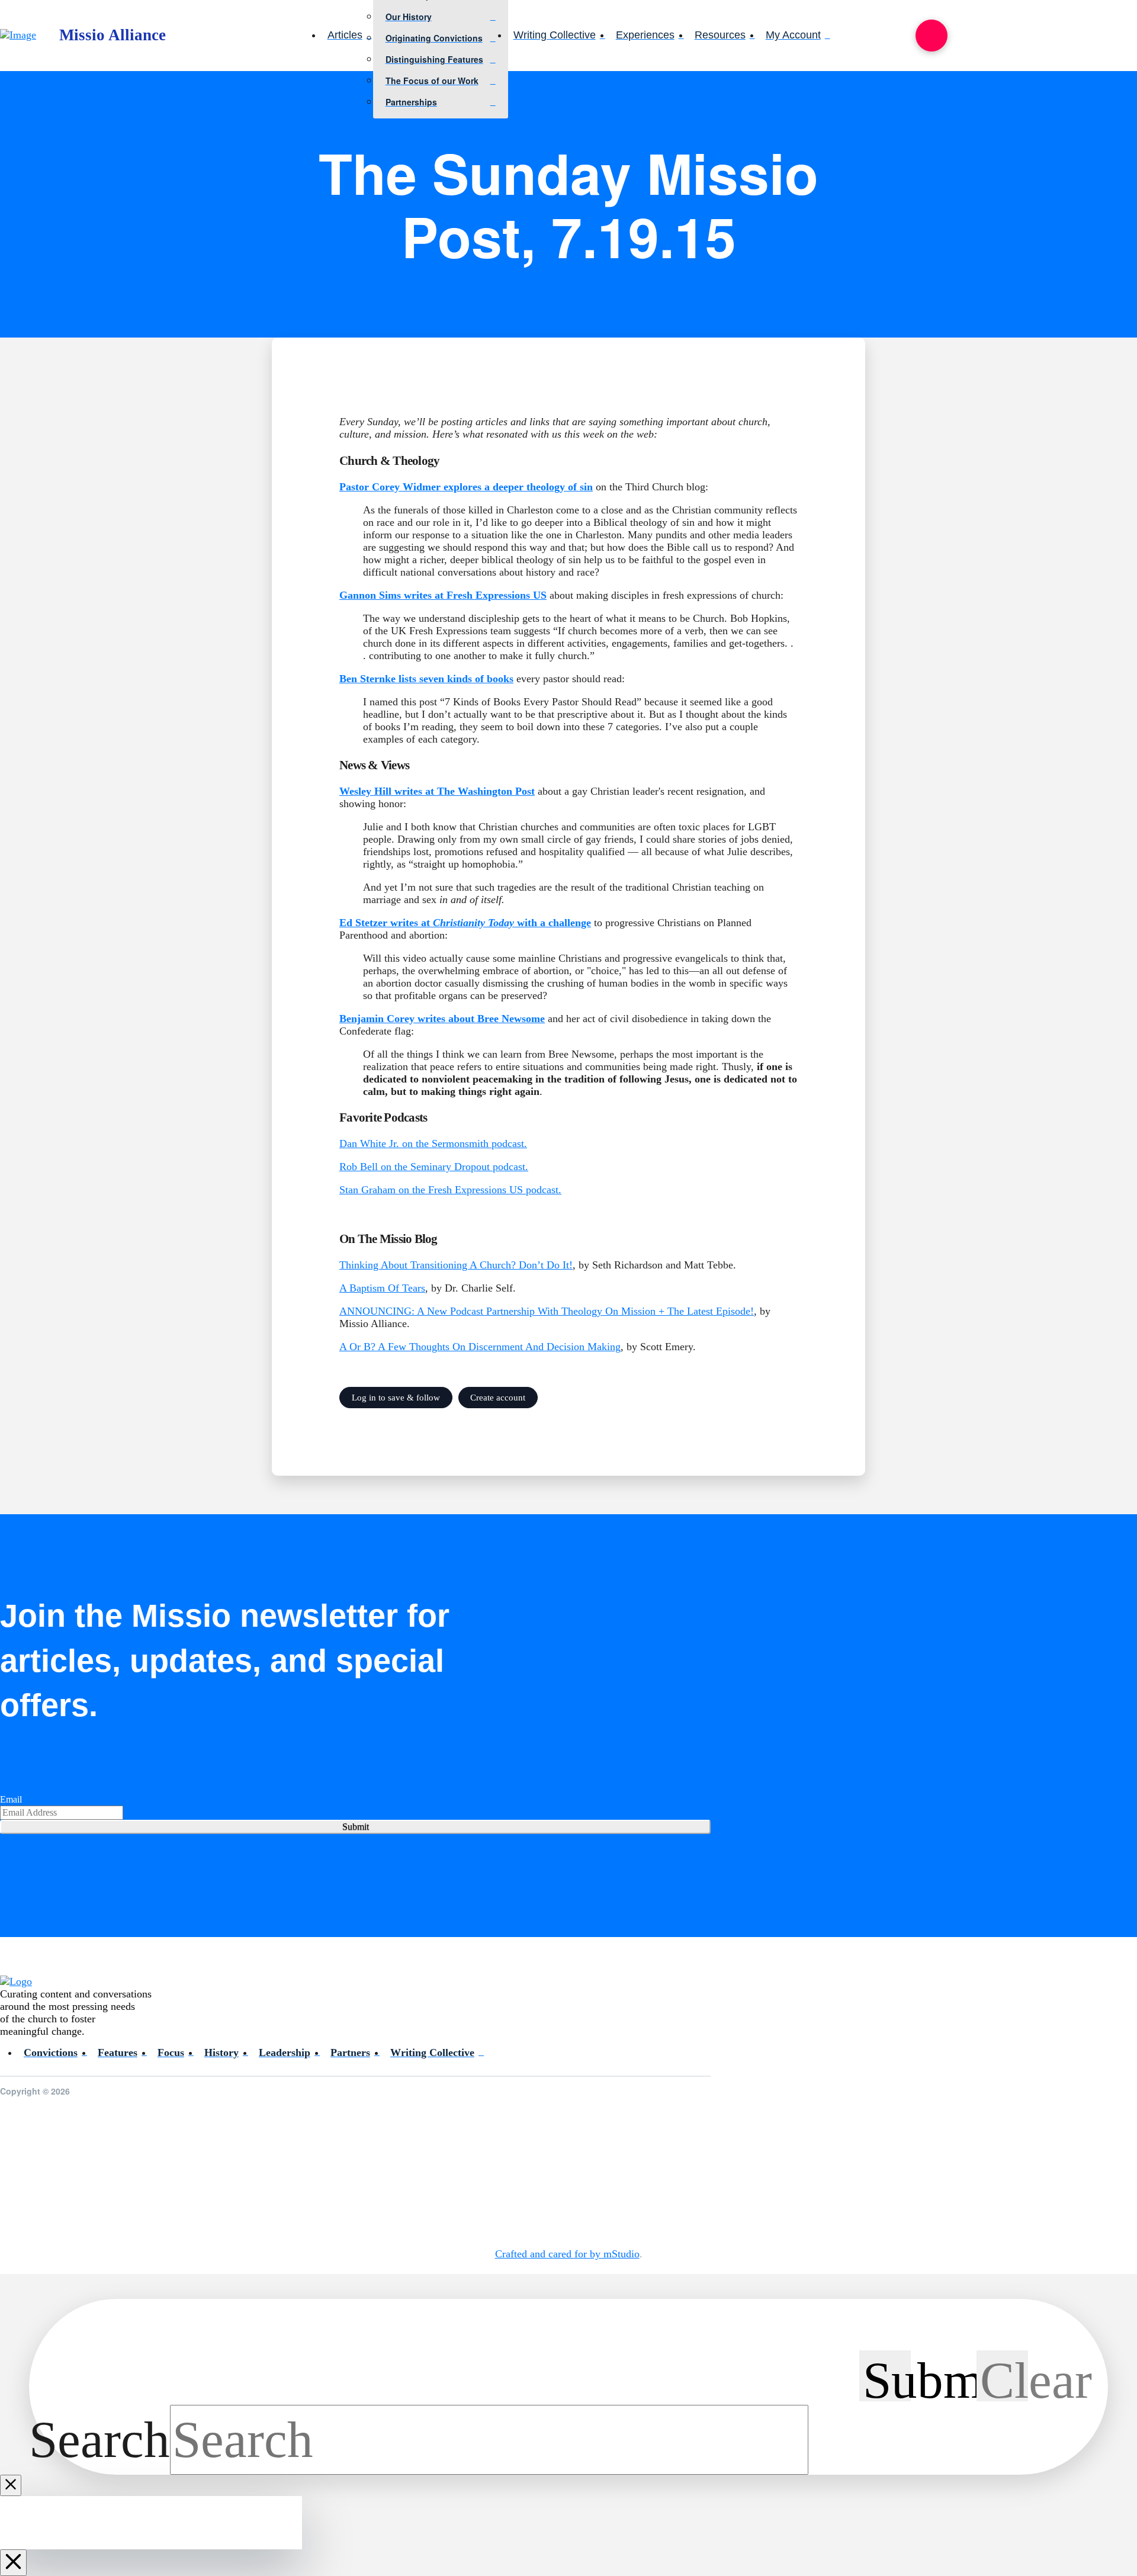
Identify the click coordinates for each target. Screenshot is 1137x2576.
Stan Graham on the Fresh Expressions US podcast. (450, 1190)
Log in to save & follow (396, 1397)
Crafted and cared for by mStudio (567, 2254)
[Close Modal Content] (11, 2485)
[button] (932, 36)
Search (99, 2440)
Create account (498, 1397)
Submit (356, 1827)
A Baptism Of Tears (382, 1288)
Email (11, 1799)
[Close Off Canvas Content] (13, 2563)
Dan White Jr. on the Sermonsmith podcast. (433, 1144)
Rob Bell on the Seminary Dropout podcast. (434, 1167)
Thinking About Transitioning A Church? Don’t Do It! (456, 1265)
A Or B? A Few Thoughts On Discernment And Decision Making (480, 1347)
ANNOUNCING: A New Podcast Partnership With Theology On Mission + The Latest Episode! (547, 1311)
